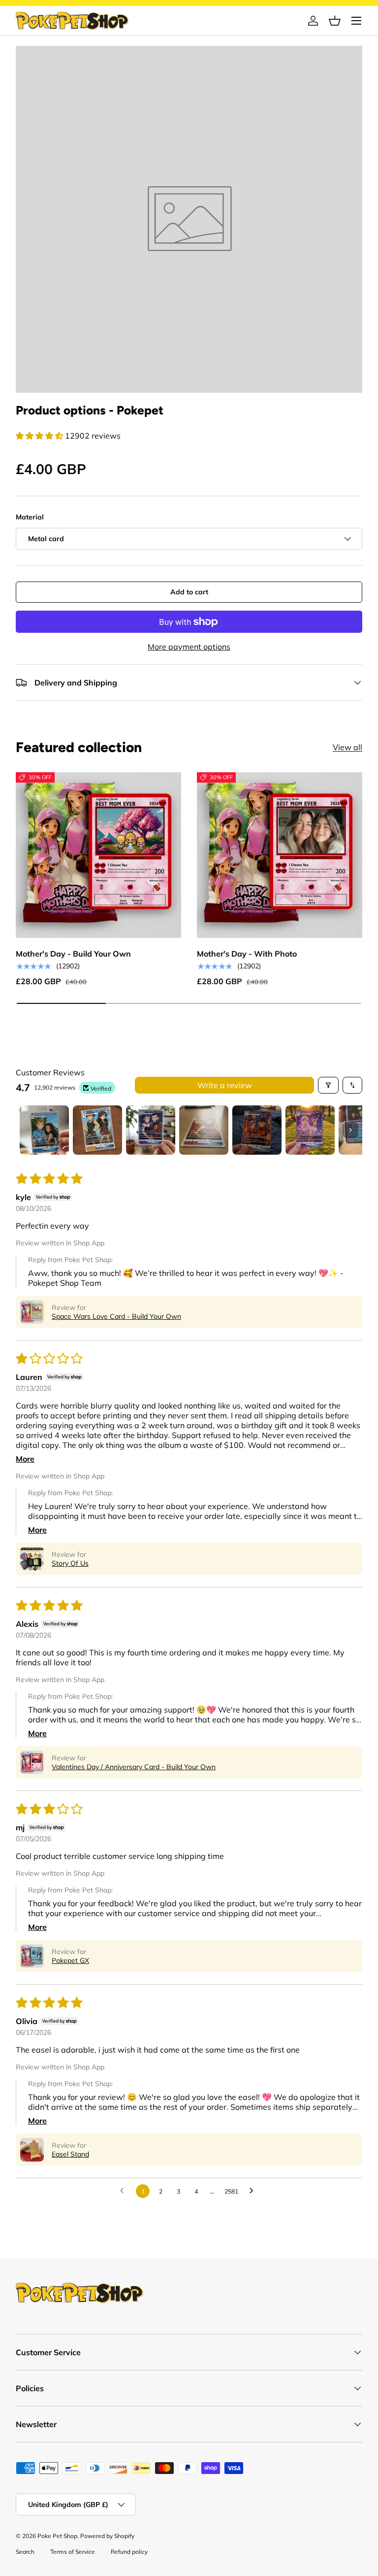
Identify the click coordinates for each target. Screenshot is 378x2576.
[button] (335, 21)
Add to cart (189, 592)
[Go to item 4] (204, 1130)
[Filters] (328, 1085)
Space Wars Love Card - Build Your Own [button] (116, 1316)
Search (25, 2552)
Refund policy (129, 2552)
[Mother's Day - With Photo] (280, 855)
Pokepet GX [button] (70, 1960)
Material (30, 517)
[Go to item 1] (44, 1130)
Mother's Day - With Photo (247, 954)
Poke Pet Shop (57, 2536)
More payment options (189, 647)
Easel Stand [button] (70, 2154)
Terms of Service (73, 2552)
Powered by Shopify (107, 2536)
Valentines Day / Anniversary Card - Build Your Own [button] (134, 1767)
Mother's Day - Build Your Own (73, 954)
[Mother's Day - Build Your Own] (98, 855)
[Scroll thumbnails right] (350, 1130)
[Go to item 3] (151, 1130)
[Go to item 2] (97, 1130)
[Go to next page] (254, 2191)
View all (347, 747)
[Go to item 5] (257, 1130)
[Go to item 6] (310, 1130)
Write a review (225, 1085)
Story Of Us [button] (70, 1563)
